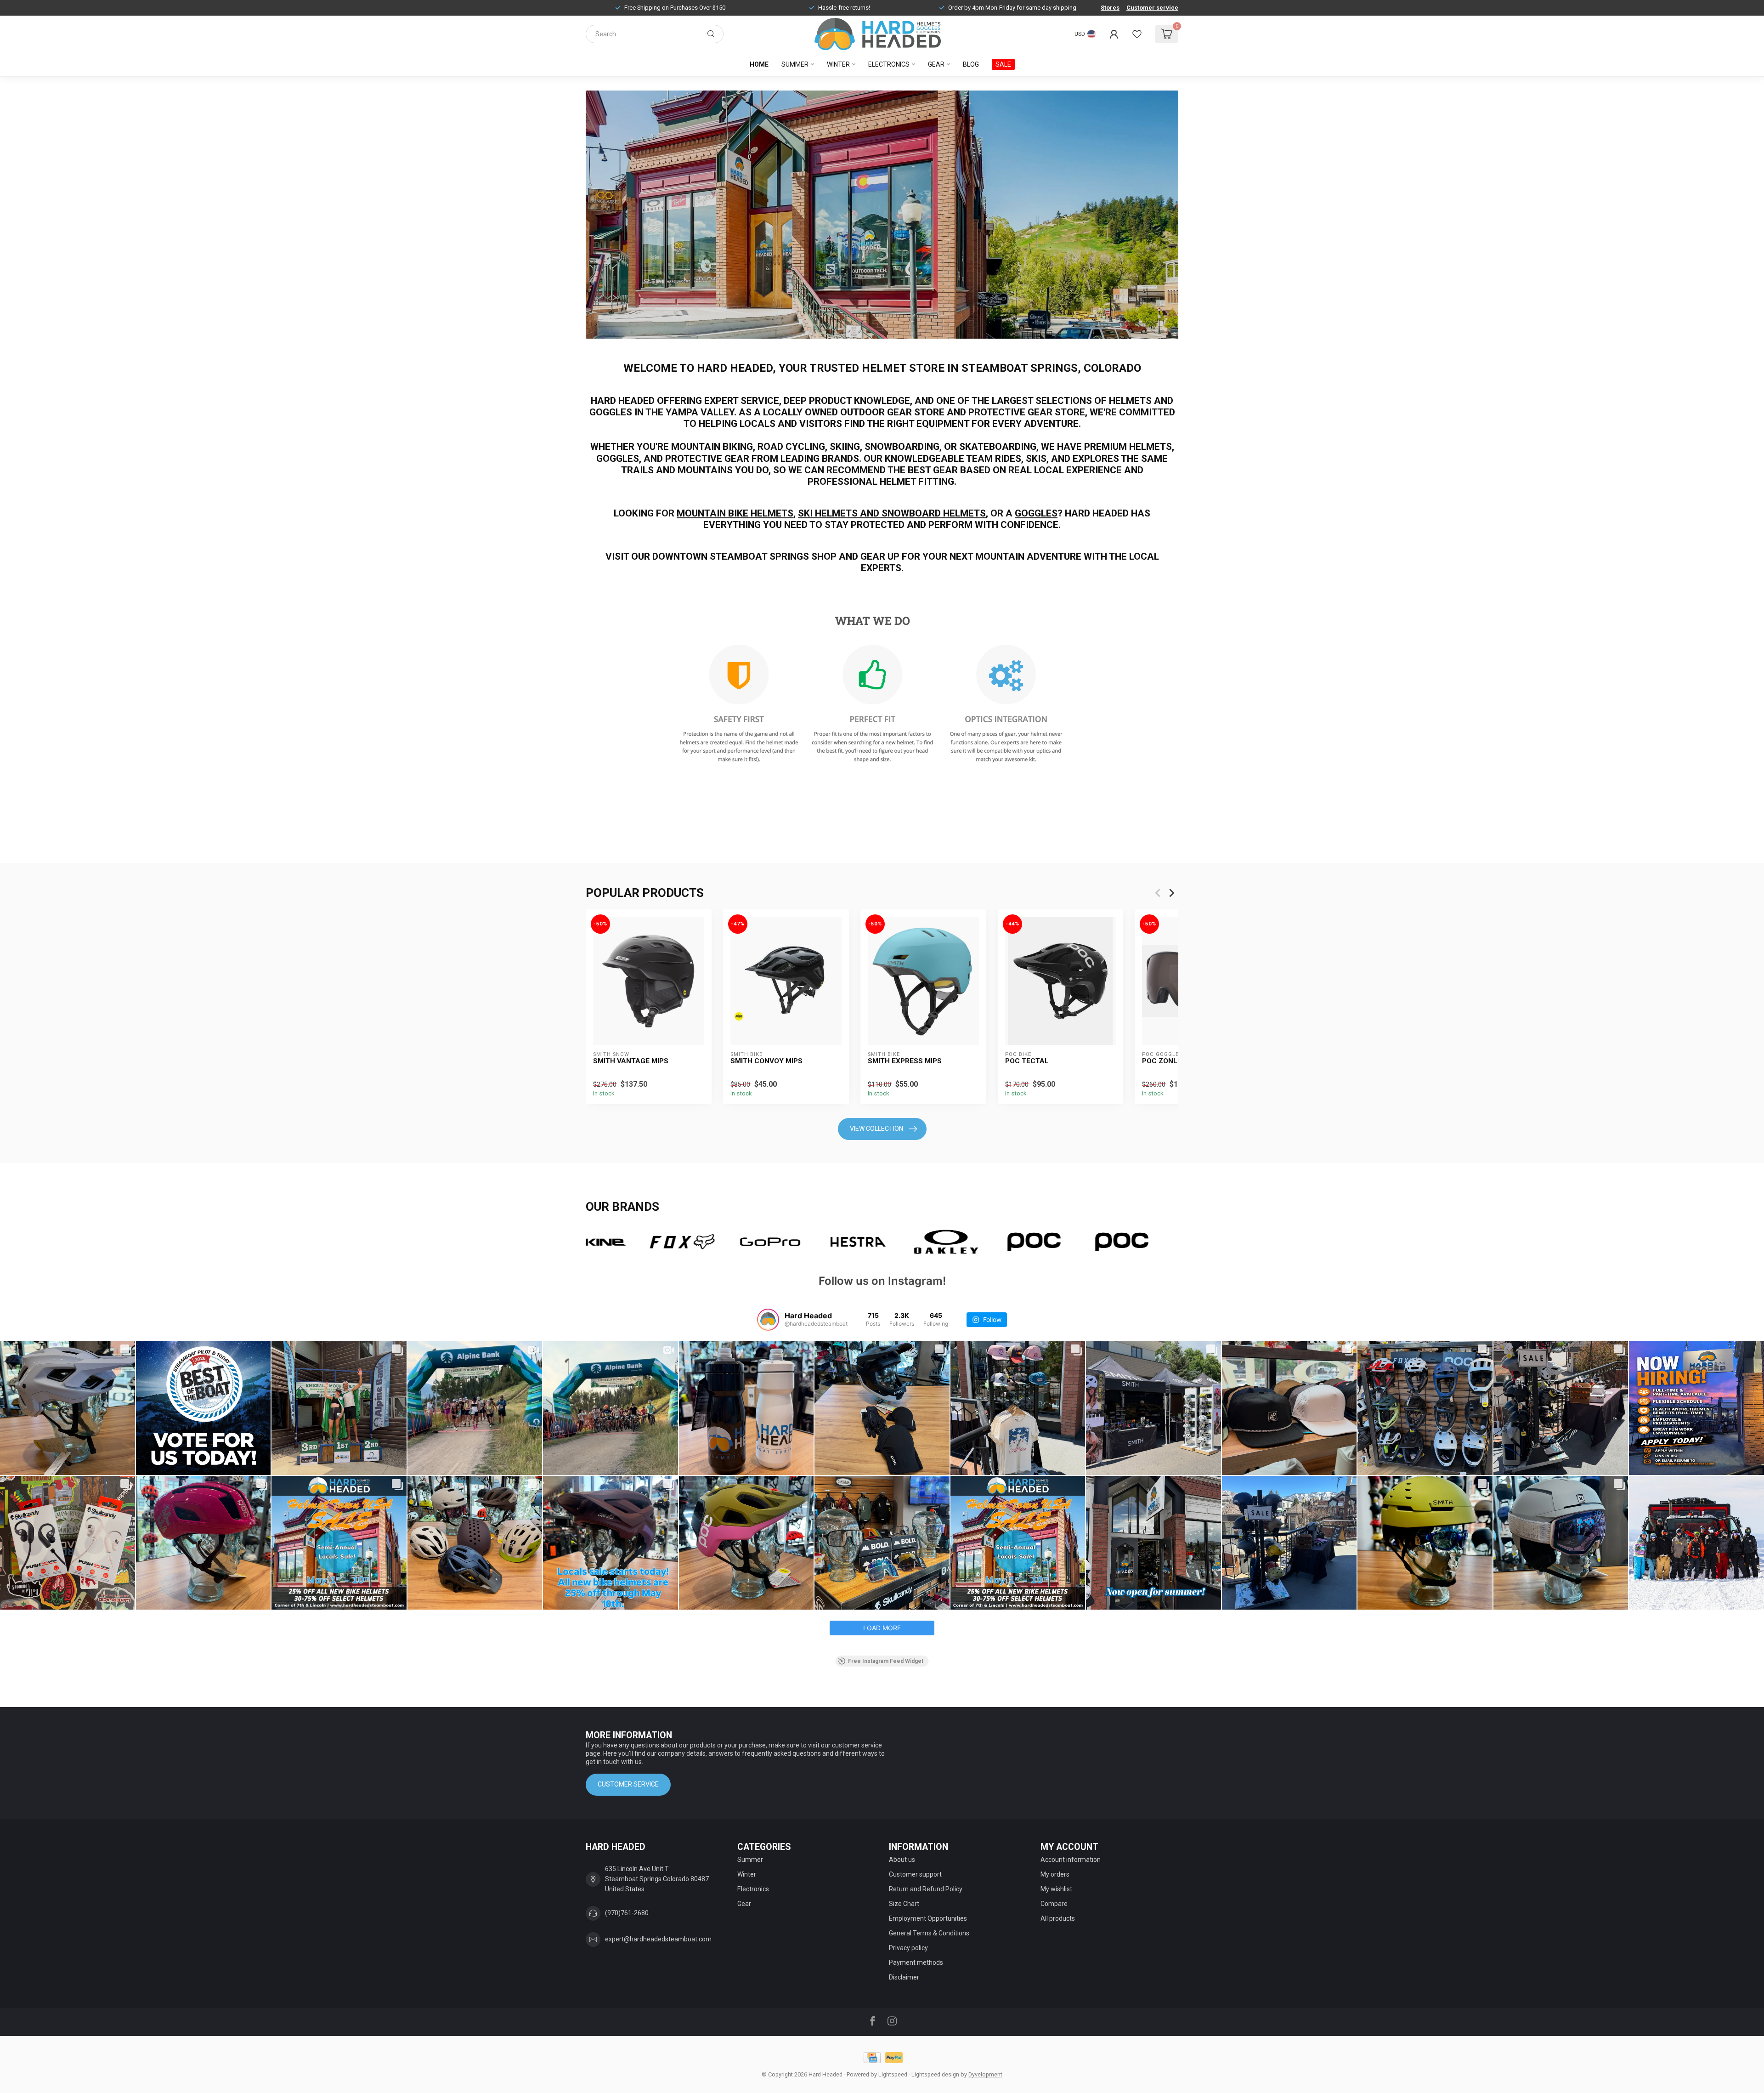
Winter (838, 64)
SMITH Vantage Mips (631, 1061)
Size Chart (904, 1904)
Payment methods (916, 1963)
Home (759, 64)
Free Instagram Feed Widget (886, 1661)
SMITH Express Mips (905, 1061)
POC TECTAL (1027, 1061)
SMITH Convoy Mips (766, 1061)
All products (1058, 1918)
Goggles (1036, 513)
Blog (971, 64)
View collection (876, 1129)
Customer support (915, 1874)
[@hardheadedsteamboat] (768, 1320)
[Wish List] (1137, 34)
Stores (1110, 8)
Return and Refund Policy (926, 1889)
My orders (1055, 1874)
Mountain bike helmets (735, 513)
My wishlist (1056, 1889)
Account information (1071, 1860)
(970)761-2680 (627, 1913)
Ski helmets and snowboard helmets (892, 513)
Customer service (1152, 8)
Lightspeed (893, 2074)
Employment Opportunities (928, 1918)
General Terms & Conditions (929, 1933)
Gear (936, 64)
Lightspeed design (935, 2074)
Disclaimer (904, 1977)
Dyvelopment (985, 2074)
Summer (795, 64)
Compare (1054, 1904)
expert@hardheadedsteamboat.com (658, 1939)
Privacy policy (908, 1948)
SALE (1003, 64)
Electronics (889, 64)
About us (902, 1860)
